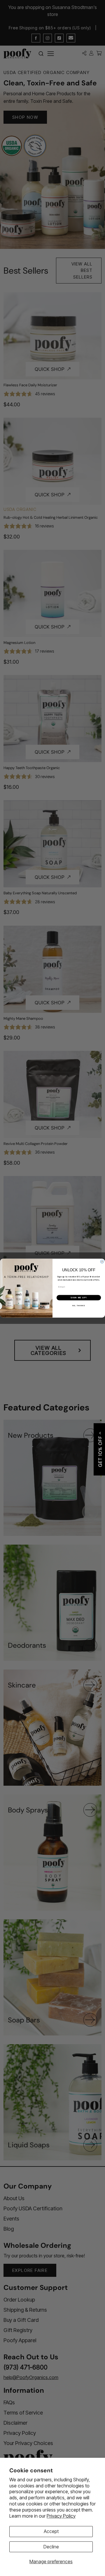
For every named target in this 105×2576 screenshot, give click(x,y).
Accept (51, 2531)
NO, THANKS (79, 1306)
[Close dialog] (102, 1262)
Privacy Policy (61, 2516)
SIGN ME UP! (79, 1297)
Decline (51, 2547)
